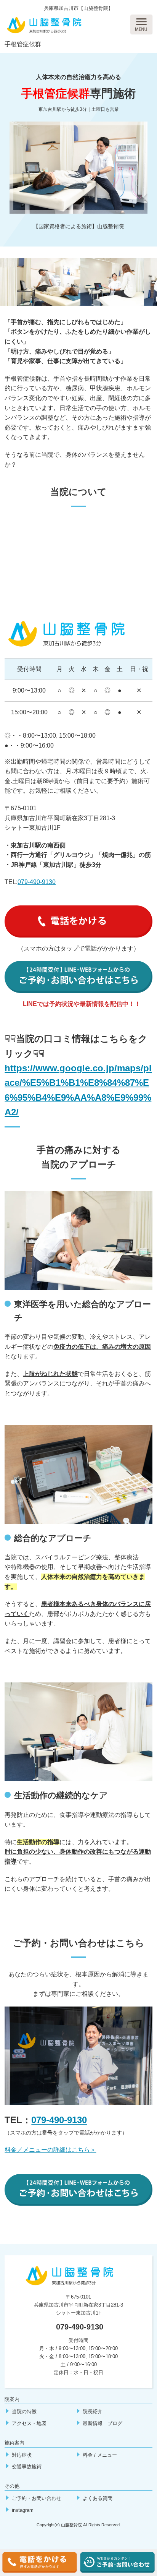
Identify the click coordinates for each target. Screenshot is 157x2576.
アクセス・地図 (29, 2423)
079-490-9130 (37, 882)
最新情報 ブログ (103, 2423)
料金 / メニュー (100, 2455)
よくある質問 (98, 2498)
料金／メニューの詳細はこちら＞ (50, 2150)
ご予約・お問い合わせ (37, 2498)
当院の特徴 (24, 2411)
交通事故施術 (27, 2467)
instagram (23, 2510)
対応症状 (22, 2455)
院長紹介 (93, 2411)
